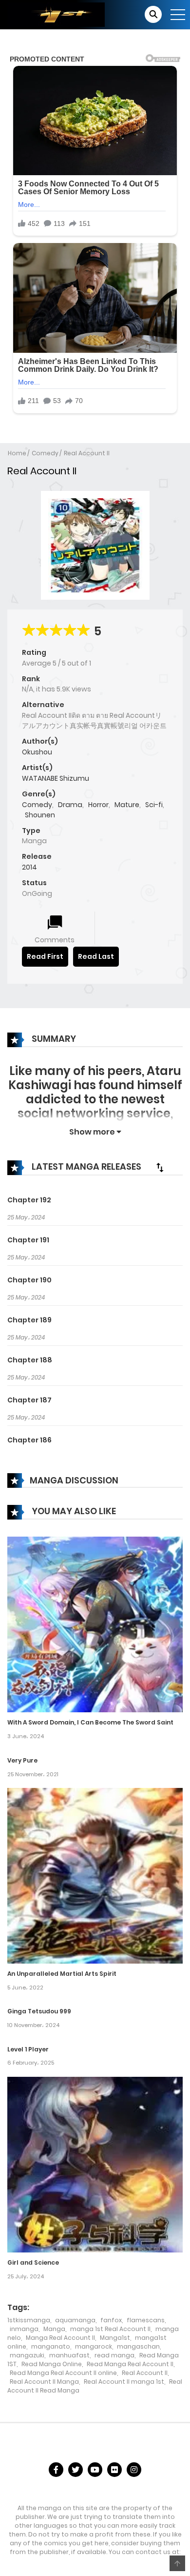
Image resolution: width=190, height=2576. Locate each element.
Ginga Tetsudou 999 (39, 2011)
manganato (51, 2346)
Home (17, 453)
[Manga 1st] (56, 14)
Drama (70, 805)
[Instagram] (134, 2470)
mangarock (94, 2346)
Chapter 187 (29, 1400)
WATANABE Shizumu (56, 778)
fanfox (111, 2320)
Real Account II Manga (44, 2382)
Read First (45, 956)
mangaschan (138, 2346)
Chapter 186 (29, 1440)
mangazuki (27, 2355)
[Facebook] (56, 2470)
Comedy (45, 453)
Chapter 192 (29, 1200)
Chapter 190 (29, 1280)
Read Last (96, 956)
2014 (29, 867)
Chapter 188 (30, 1360)
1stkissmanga (29, 2320)
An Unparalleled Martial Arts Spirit (62, 1974)
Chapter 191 (28, 1240)
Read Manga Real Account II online (63, 2373)
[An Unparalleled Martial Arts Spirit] (95, 1875)
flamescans (146, 2320)
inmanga (24, 2329)
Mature (127, 805)
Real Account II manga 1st (124, 2382)
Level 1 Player (28, 2049)
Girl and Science (33, 2262)
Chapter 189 (29, 1320)
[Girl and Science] (95, 2164)
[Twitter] (76, 2470)
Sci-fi (154, 805)
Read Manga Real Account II (130, 2364)
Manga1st (115, 2338)
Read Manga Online (52, 2364)
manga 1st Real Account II (110, 2329)
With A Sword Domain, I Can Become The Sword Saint (90, 1722)
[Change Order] (160, 1167)
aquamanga (75, 2320)
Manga (54, 2329)
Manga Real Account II (60, 2338)
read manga (114, 2355)
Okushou (37, 752)
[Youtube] (95, 2470)
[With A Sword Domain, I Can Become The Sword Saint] (95, 1624)
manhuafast (69, 2355)
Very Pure (22, 1760)
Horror (98, 805)
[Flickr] (114, 2470)
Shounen (40, 815)
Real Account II (87, 453)
